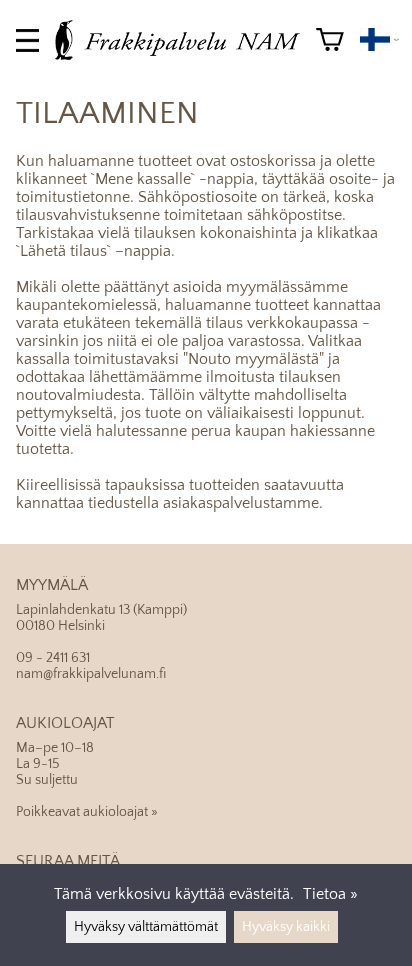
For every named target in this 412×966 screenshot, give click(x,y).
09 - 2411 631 (53, 658)
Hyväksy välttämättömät (146, 927)
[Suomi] (379, 40)
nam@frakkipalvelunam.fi (91, 674)
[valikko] (27, 40)
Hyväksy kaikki (286, 927)
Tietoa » (330, 894)
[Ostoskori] (330, 40)
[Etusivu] (185, 55)
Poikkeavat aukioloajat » (87, 812)
